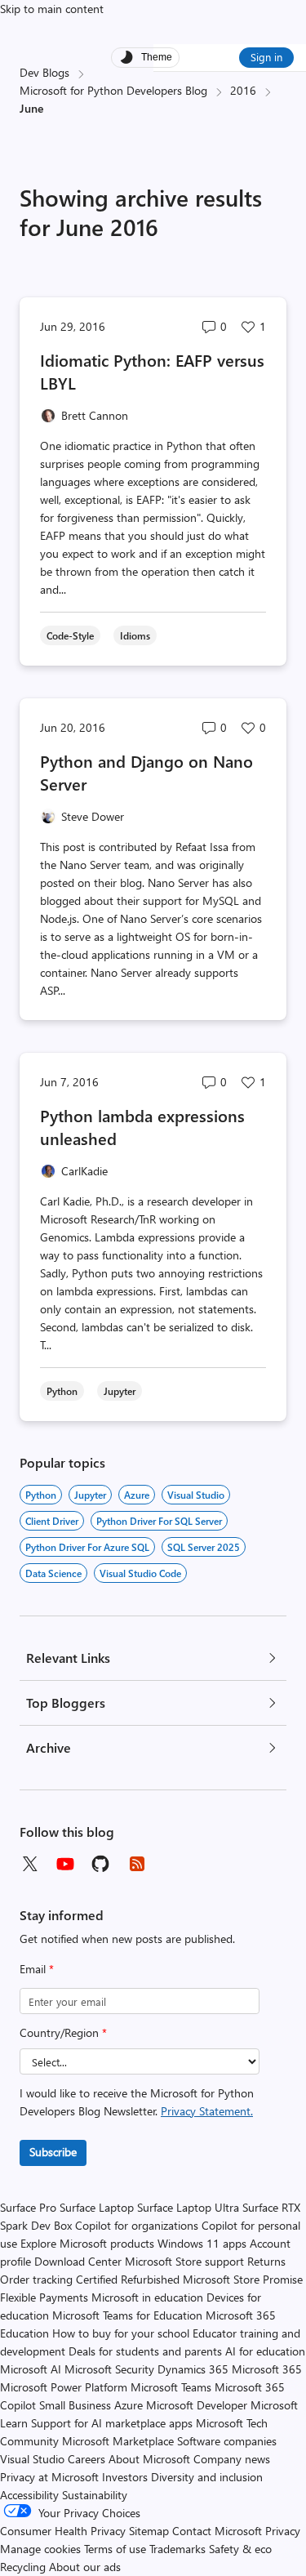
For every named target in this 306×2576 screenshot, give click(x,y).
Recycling (23, 2567)
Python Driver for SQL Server (159, 1521)
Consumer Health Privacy (63, 2531)
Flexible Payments (44, 2297)
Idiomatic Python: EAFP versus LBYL (152, 371)
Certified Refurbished (128, 2279)
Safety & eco (240, 2549)
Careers (86, 2459)
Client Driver (52, 1521)
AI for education (265, 2351)
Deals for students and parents (145, 2351)
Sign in (266, 57)
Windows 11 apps (202, 2243)
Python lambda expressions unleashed (142, 1127)
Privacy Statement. (207, 2111)
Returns (266, 2261)
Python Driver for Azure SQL (87, 1547)
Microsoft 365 (267, 2369)
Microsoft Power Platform (64, 2387)
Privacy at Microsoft (49, 2477)
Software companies (227, 2441)
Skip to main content (52, 9)
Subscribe (53, 2152)
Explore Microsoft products (87, 2243)
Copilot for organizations (137, 2225)
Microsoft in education (147, 2297)
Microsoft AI (31, 2369)
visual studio (196, 1495)
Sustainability (95, 2495)
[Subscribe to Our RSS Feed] (137, 1864)
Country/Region (63, 2032)
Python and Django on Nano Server (146, 772)
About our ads (85, 2567)
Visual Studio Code (140, 1573)
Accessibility (29, 2495)
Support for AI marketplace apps (112, 2423)
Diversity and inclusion (207, 2477)
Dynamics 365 (193, 2369)
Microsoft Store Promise (243, 2279)
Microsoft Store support (184, 2261)
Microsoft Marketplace (118, 2441)
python (41, 1495)
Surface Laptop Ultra (188, 2207)
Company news (232, 2459)
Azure (137, 1495)
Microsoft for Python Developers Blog (113, 90)
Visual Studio (32, 2459)
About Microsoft (149, 2459)
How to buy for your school (121, 2333)
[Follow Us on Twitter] (29, 1864)
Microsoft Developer (197, 2405)
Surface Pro (28, 2207)
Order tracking (36, 2279)
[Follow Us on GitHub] (101, 1864)
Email (37, 1969)
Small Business (75, 2405)
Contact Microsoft (217, 2531)
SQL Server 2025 (204, 1547)
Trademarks (177, 2549)
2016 (243, 90)
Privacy (283, 2531)
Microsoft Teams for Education (127, 2315)
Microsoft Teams (171, 2387)
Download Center (78, 2261)
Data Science (53, 1573)
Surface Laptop (97, 2207)
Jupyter (90, 1495)
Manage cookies (40, 2549)
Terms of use (115, 2549)
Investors (125, 2477)
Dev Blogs (44, 72)
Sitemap (149, 2531)
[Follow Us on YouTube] (65, 1864)
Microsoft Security (109, 2369)
